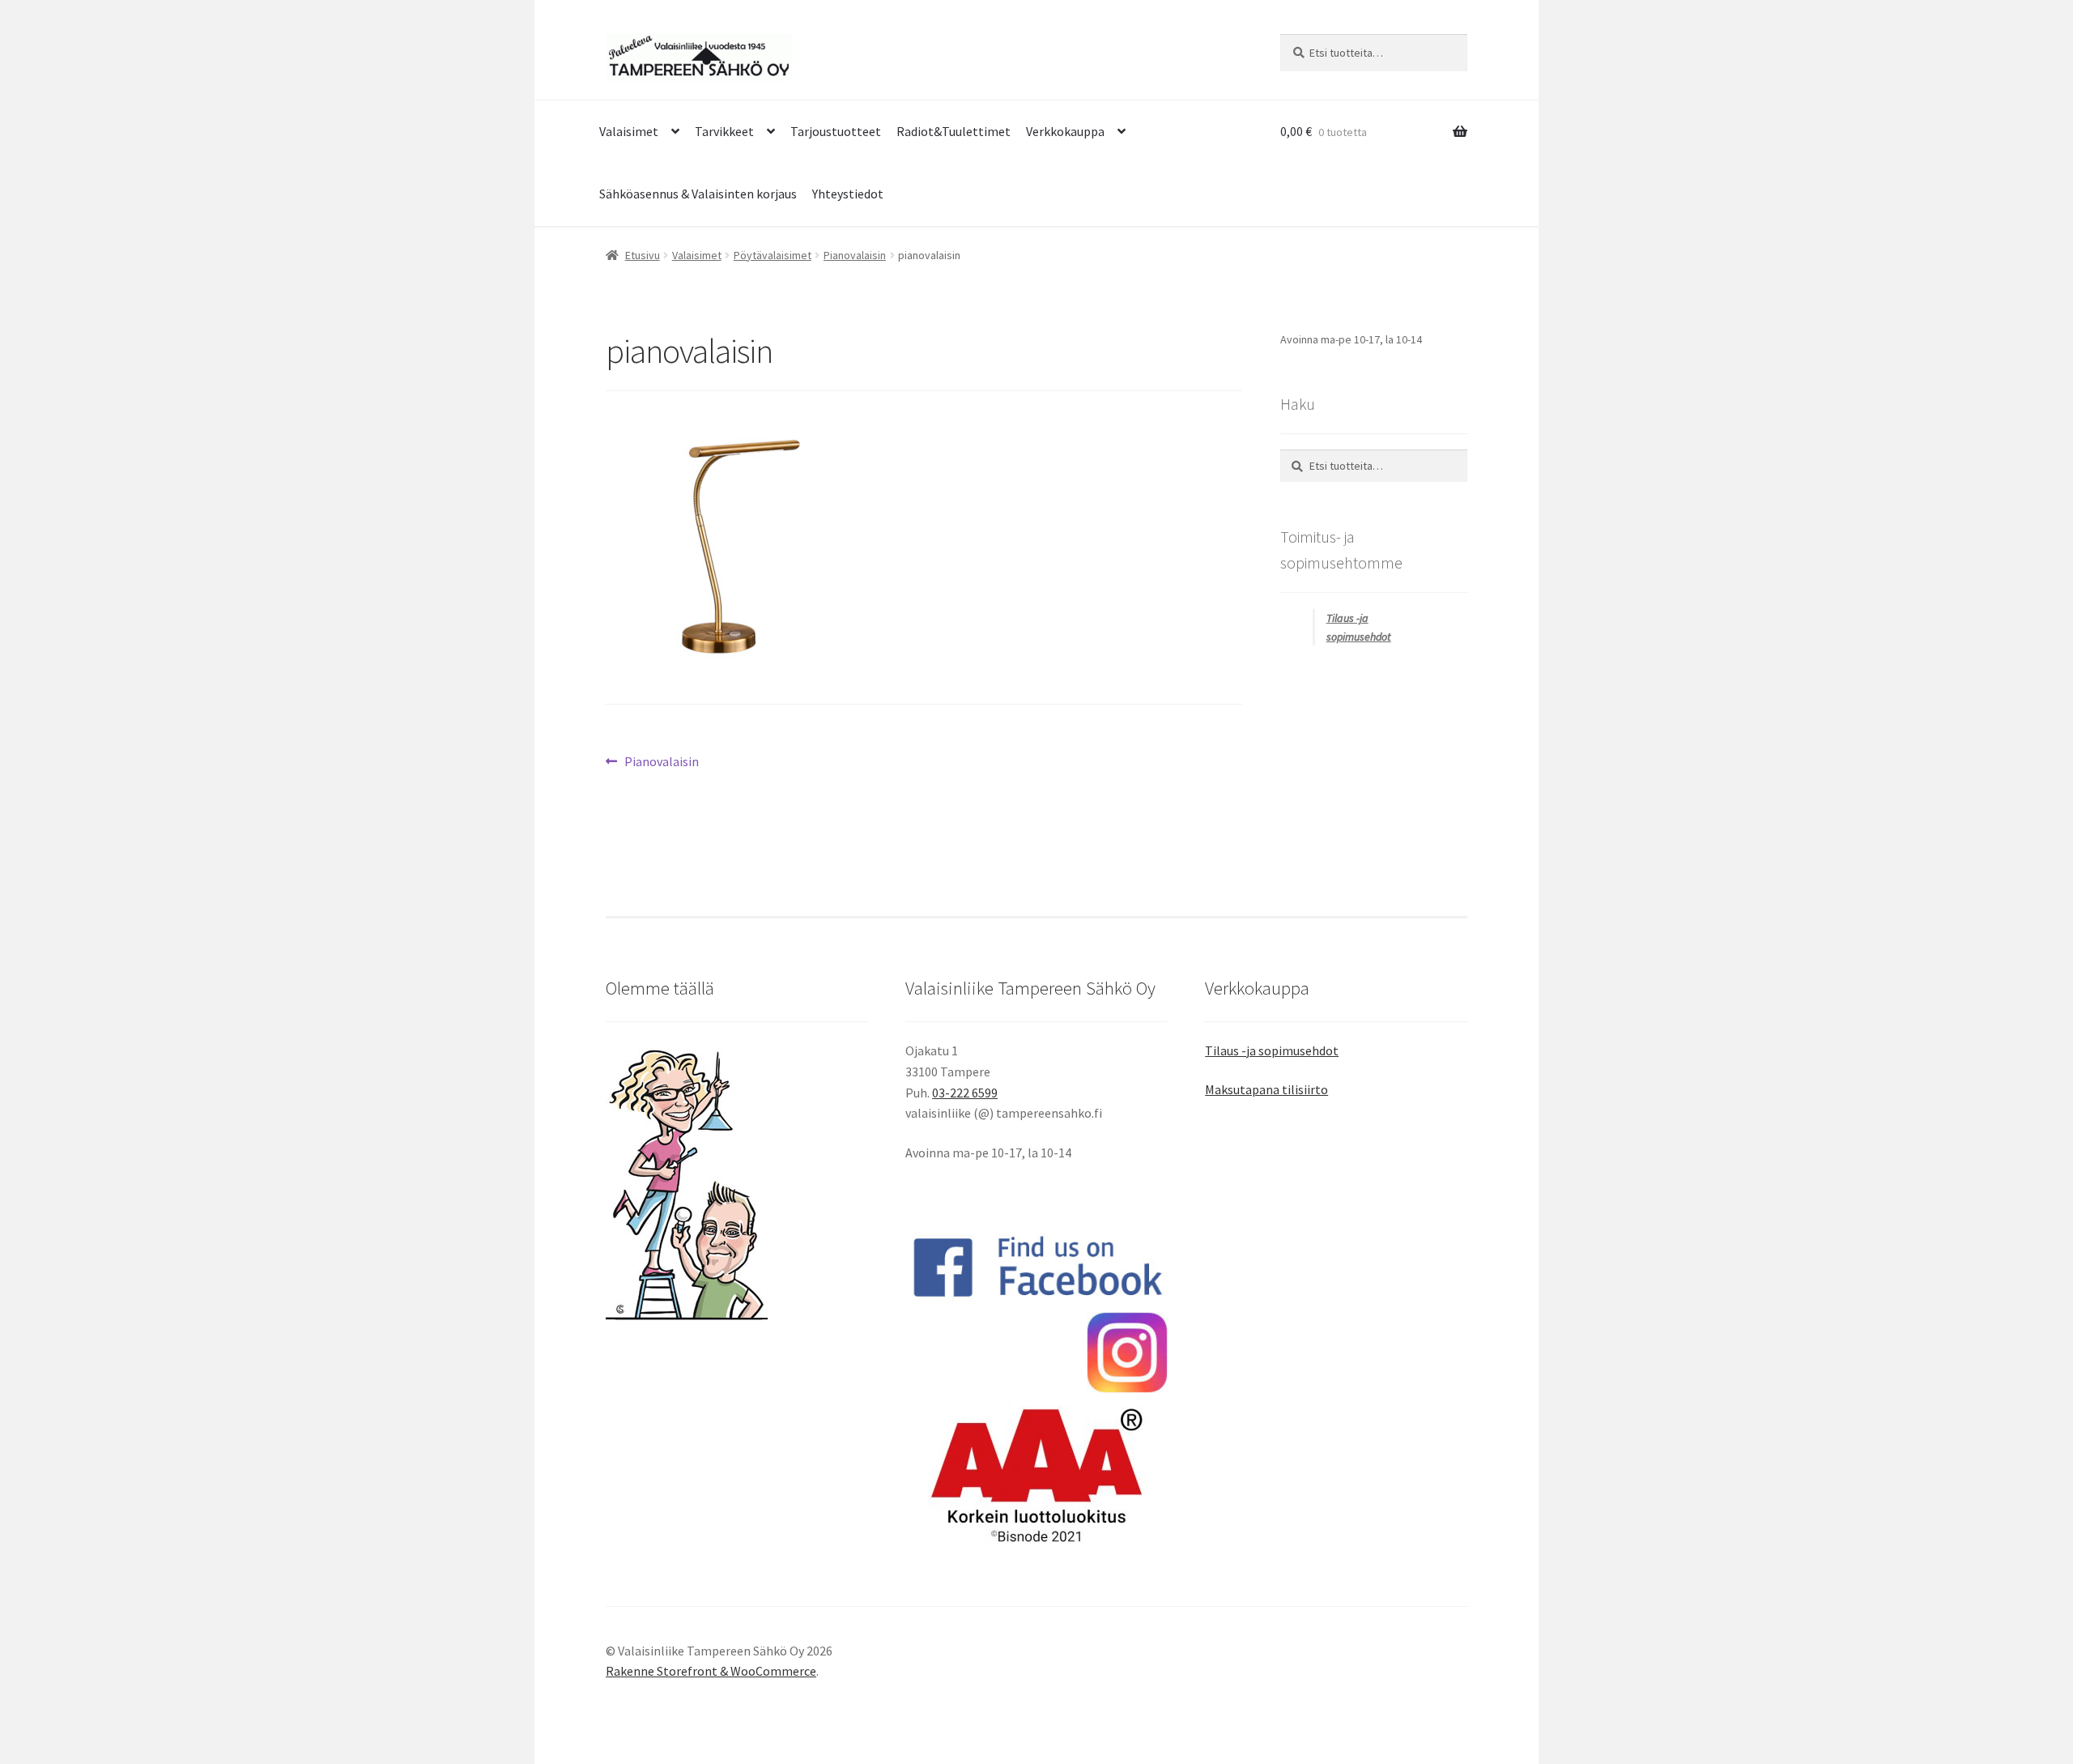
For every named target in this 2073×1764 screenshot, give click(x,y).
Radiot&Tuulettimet (953, 131)
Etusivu (643, 255)
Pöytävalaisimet (773, 255)
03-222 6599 (965, 1093)
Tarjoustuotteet (836, 131)
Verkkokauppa (1065, 131)
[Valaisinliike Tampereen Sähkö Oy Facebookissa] (1036, 1267)
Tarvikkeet (724, 131)
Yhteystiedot (848, 194)
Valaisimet (629, 131)
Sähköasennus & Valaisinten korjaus (698, 194)
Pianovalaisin (855, 255)
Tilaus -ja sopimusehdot (1272, 1050)
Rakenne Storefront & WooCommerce (711, 1671)
